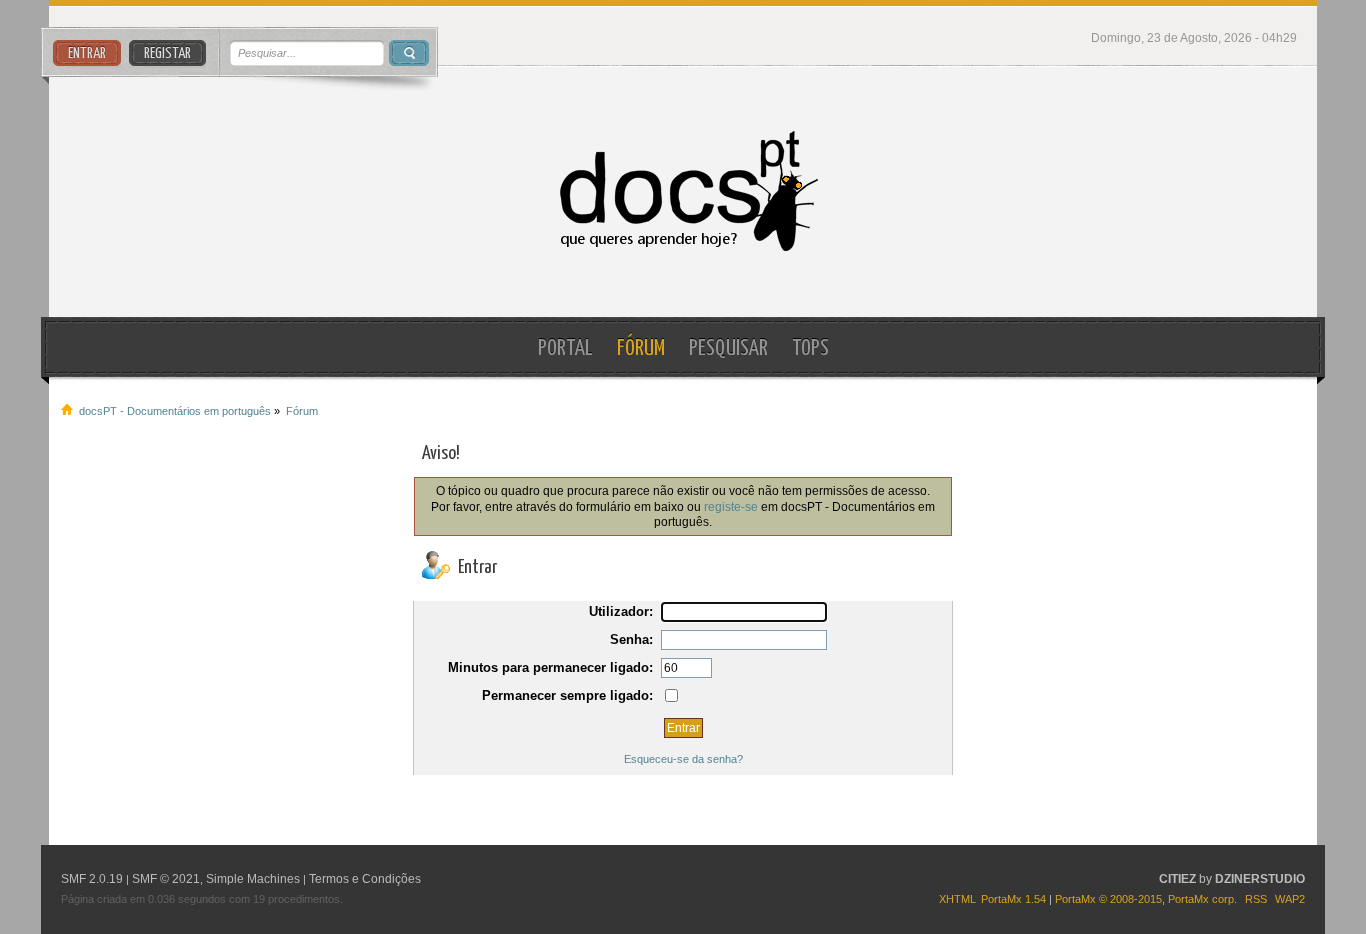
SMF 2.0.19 (92, 879)
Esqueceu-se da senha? (683, 759)
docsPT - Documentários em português (683, 191)
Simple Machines (253, 879)
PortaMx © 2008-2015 (1108, 899)
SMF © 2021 (166, 879)
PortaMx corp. (1202, 899)
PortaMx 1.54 (1013, 899)
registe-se (731, 506)
